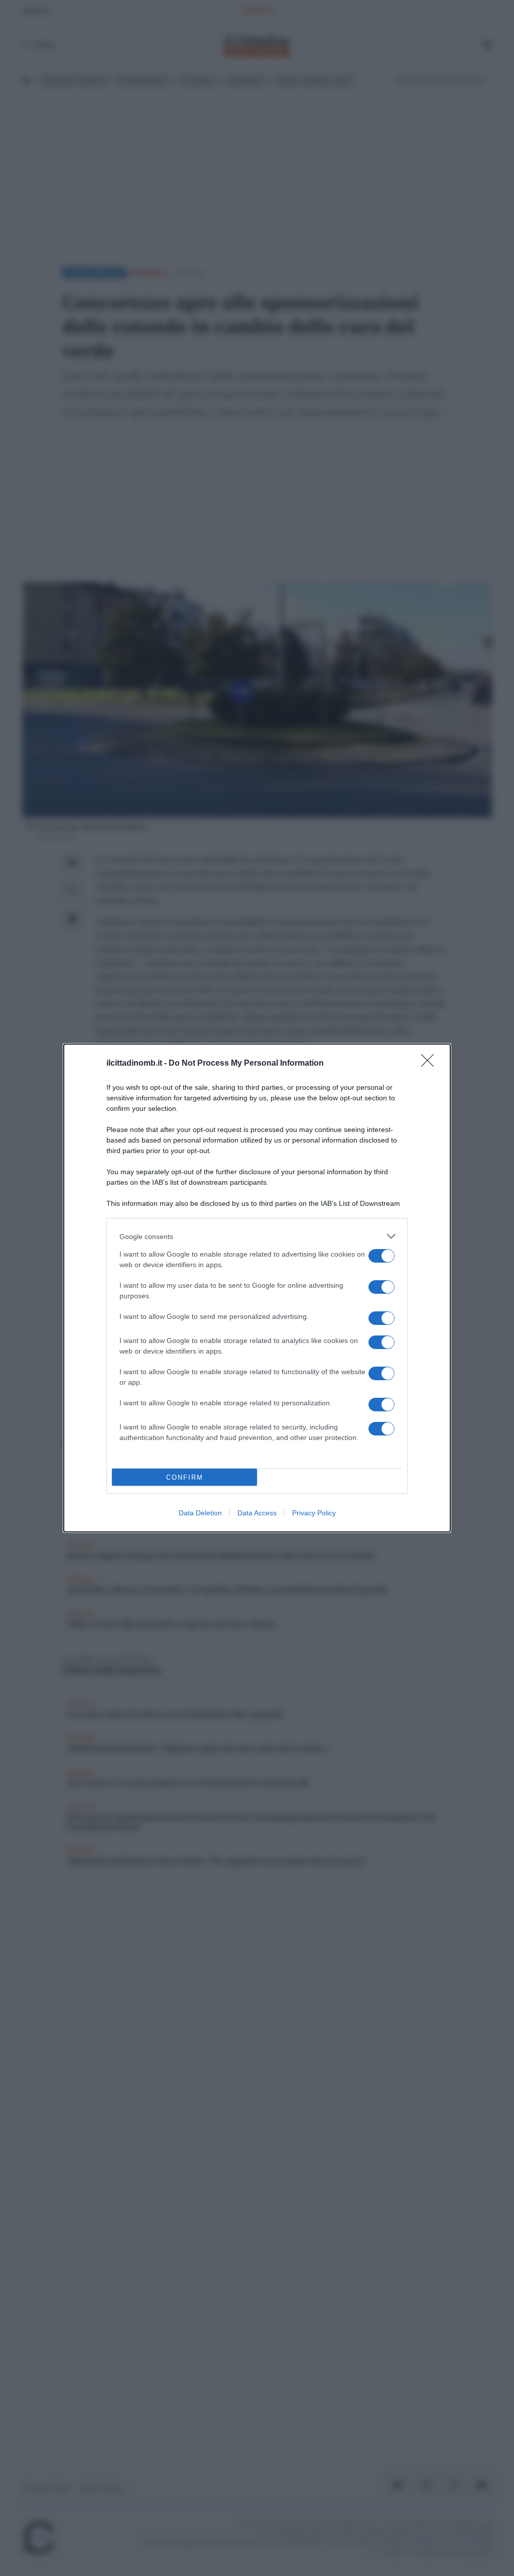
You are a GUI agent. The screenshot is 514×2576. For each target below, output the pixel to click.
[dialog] (257, 1288)
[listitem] (257, 1236)
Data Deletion (200, 1513)
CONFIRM (185, 1477)
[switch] (381, 1256)
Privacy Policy (314, 1513)
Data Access (257, 1513)
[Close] (431, 1064)
